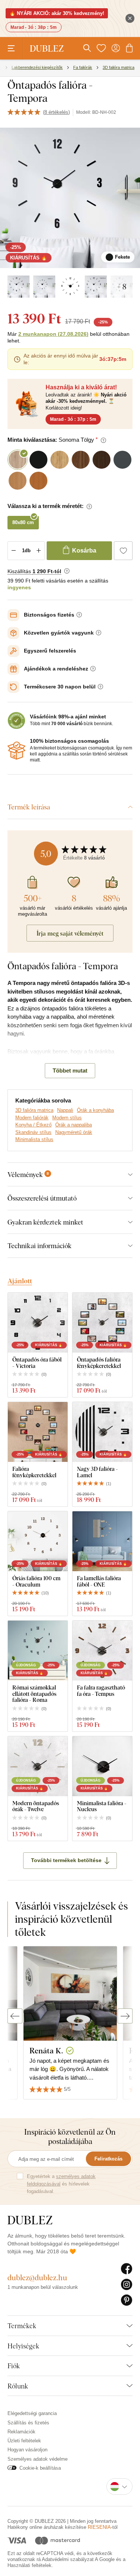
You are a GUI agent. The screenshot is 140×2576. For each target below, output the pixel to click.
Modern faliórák (32, 1118)
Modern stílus (67, 1118)
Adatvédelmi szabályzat (68, 2559)
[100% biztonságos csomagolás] (16, 751)
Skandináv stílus (33, 1132)
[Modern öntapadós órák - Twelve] (38, 1766)
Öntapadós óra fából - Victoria (37, 1362)
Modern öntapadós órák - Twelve (36, 1806)
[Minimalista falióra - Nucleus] (102, 1766)
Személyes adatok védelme (38, 2459)
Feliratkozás (108, 2159)
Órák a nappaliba (74, 1125)
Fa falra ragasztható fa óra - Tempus (101, 1690)
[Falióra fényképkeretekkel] (38, 1432)
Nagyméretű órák (74, 1132)
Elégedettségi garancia (32, 2413)
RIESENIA (99, 2527)
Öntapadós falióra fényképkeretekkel (99, 1362)
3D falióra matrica (34, 1110)
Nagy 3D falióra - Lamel (97, 1472)
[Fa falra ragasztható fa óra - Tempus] (102, 1651)
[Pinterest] (127, 2300)
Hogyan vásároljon (27, 2450)
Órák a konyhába (95, 1110)
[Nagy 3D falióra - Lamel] (102, 1432)
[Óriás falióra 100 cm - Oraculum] (38, 1541)
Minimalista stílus (34, 1139)
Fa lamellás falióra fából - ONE (99, 1581)
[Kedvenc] (101, 48)
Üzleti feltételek (24, 2441)
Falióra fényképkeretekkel (34, 1472)
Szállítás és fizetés (28, 2423)
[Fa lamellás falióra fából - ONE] (102, 1541)
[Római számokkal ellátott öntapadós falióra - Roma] (38, 1651)
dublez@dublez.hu (37, 2277)
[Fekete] (18, 287)
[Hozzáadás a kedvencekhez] (123, 551)
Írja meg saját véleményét (70, 933)
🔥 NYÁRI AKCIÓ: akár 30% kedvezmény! (57, 13)
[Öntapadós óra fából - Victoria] (38, 1323)
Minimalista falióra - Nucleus (102, 1806)
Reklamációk (21, 2432)
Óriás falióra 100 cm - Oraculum (36, 1581)
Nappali (65, 1110)
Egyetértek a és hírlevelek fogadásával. (61, 2184)
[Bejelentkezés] (116, 48)
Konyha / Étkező (33, 1125)
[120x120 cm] (96, 287)
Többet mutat (70, 1070)
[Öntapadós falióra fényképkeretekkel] (102, 1323)
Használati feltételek (29, 2565)
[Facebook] (127, 2269)
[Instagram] (127, 2285)
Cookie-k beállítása (40, 2468)
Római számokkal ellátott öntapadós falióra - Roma (34, 1694)
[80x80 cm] (44, 287)
